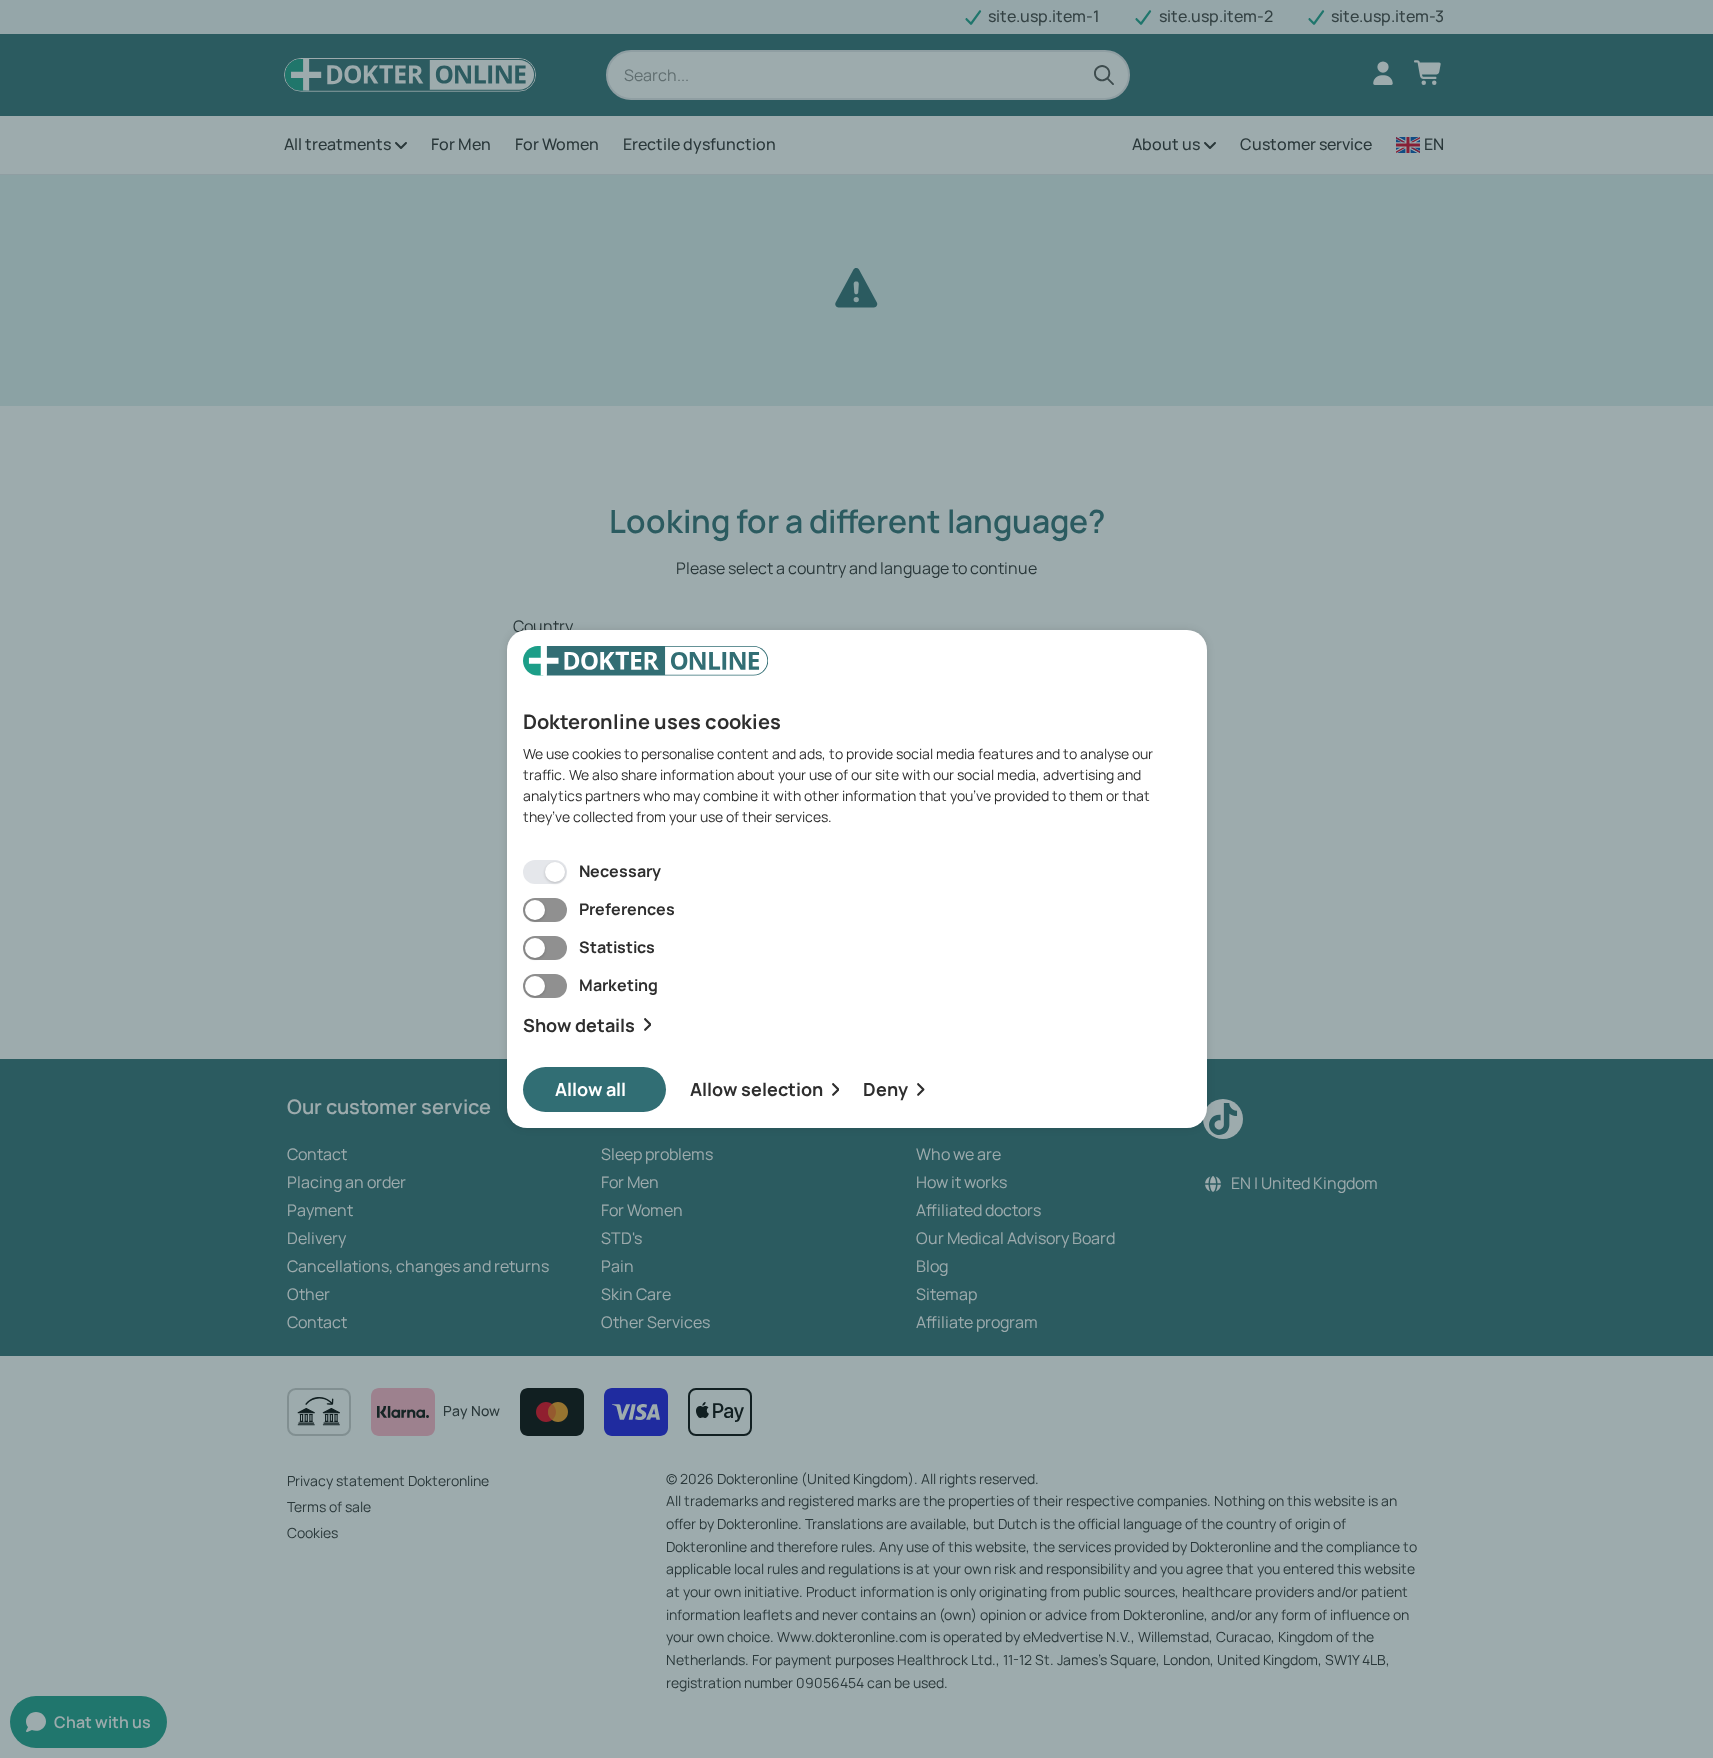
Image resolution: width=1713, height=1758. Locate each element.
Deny (885, 1089)
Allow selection (756, 1089)
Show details (579, 1025)
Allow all (590, 1089)
